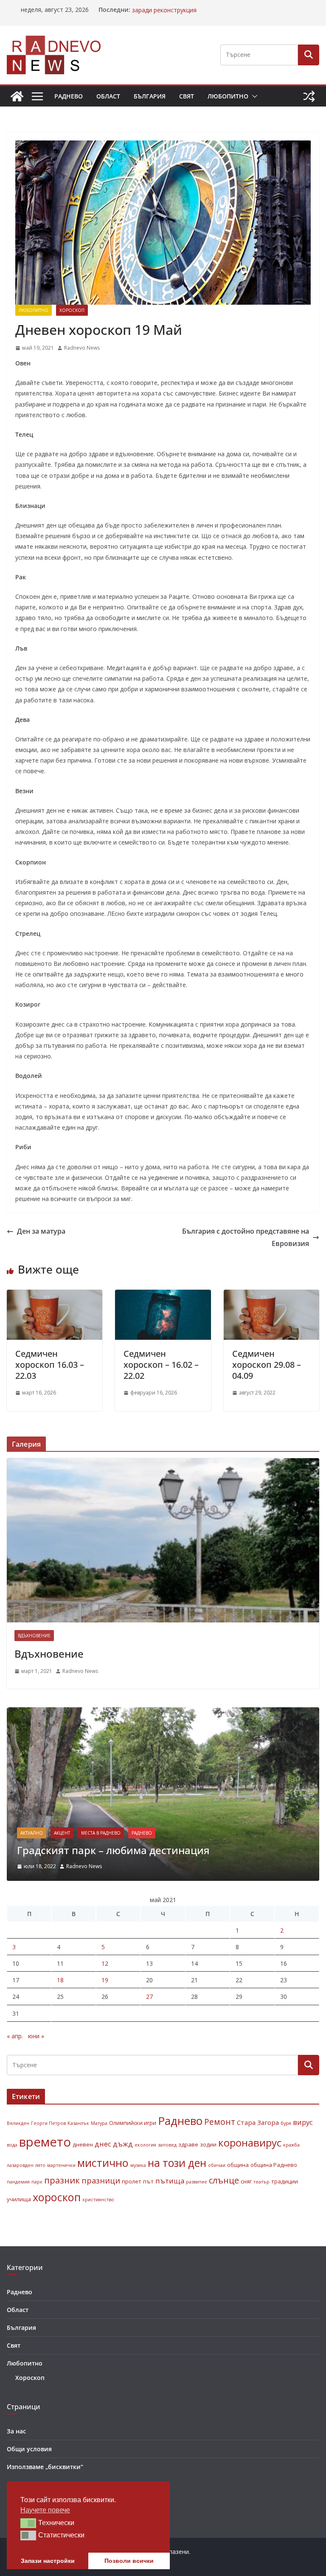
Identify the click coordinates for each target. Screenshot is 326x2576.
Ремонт (220, 2122)
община (238, 2165)
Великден (18, 2123)
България (150, 96)
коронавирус (250, 2142)
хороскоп (57, 2197)
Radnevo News (82, 348)
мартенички (61, 2165)
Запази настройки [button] (48, 2561)
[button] (253, 96)
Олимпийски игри (133, 2123)
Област (108, 96)
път (148, 2181)
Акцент (62, 1833)
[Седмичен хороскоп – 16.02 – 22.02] (163, 1296)
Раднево (69, 96)
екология (145, 2145)
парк (37, 2182)
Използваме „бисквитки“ (45, 2467)
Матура (99, 2123)
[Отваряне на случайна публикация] (309, 96)
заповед (167, 2145)
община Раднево (274, 2165)
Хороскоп (72, 310)
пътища (170, 2181)
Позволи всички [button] (129, 2561)
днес (103, 2144)
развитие (197, 2182)
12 (105, 1963)
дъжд (123, 2144)
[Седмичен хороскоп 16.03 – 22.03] (55, 1296)
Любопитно (228, 96)
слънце (224, 2180)
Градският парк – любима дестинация (113, 1850)
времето (45, 2142)
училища (19, 2199)
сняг (246, 2181)
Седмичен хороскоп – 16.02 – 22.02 (161, 1365)
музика (138, 2165)
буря (286, 2123)
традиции (285, 2181)
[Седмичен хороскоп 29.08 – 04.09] (271, 1296)
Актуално (32, 1833)
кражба (291, 2145)
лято (40, 2165)
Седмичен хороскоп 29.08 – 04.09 (267, 1365)
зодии (208, 2144)
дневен (83, 2144)
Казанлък (78, 2123)
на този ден (177, 2163)
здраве (188, 2144)
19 (105, 1980)
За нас (16, 2431)
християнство (98, 2200)
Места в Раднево (101, 1833)
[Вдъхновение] (163, 1540)
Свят (187, 96)
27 (149, 1997)
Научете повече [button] (45, 2510)
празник (62, 2180)
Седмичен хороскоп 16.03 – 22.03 (50, 1365)
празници (101, 2180)
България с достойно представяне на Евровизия (246, 1237)
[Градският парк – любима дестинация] (163, 1713)
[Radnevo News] (17, 96)
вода (12, 2145)
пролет (132, 2181)
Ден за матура (41, 1231)
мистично (103, 2163)
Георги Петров (48, 2123)
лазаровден (20, 2165)
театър (261, 2182)
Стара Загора (258, 2122)
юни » (36, 2036)
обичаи (217, 2165)
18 (60, 1980)
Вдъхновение (34, 1636)
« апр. (15, 2036)
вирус (303, 2122)
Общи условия (29, 2449)
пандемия (18, 2182)
